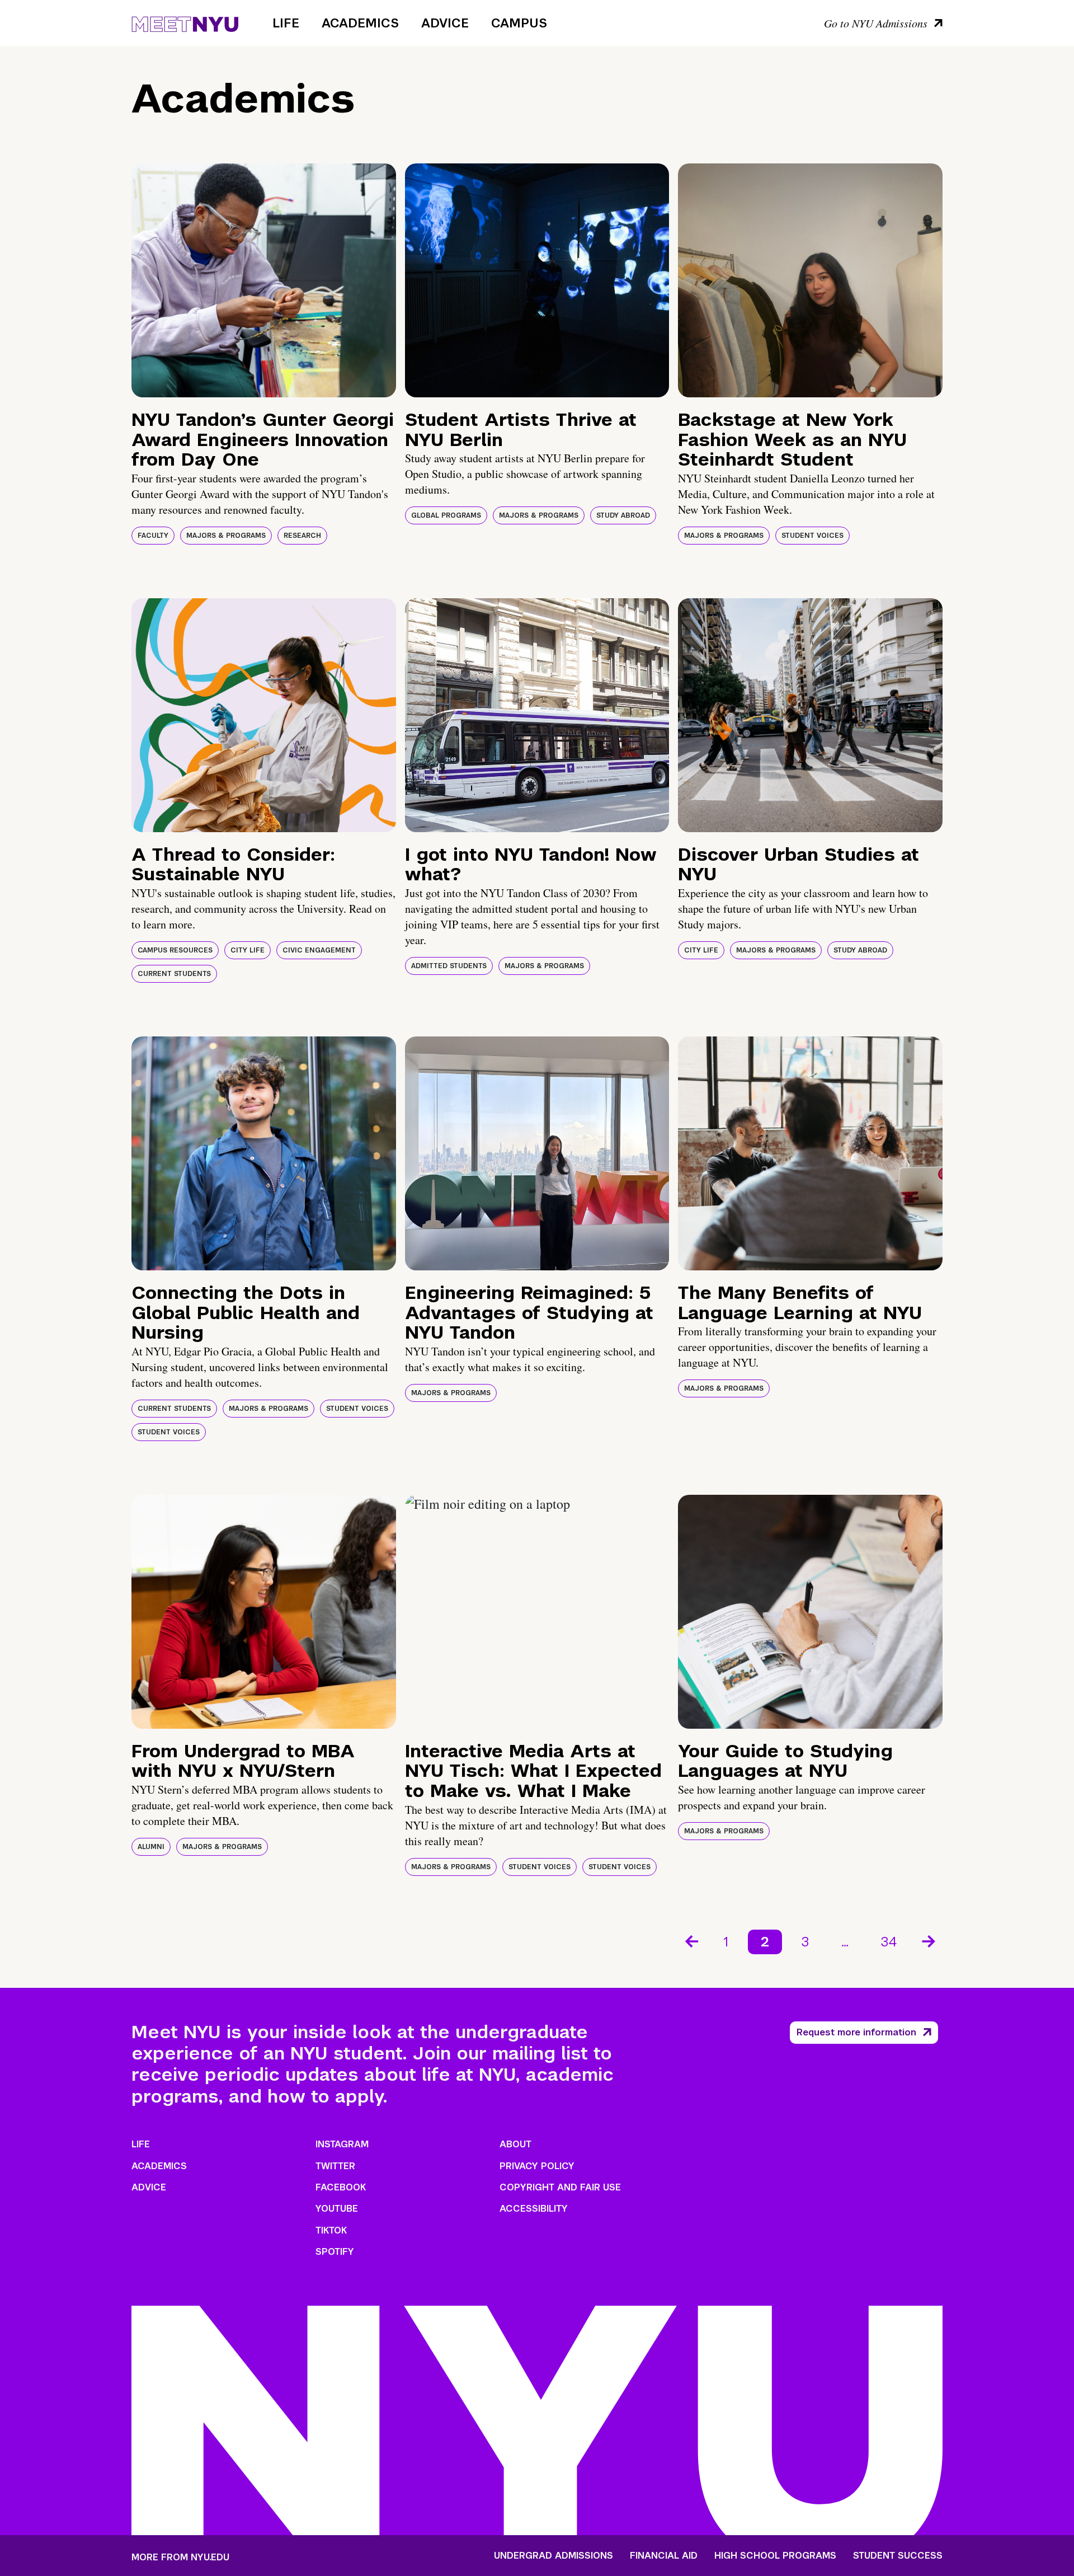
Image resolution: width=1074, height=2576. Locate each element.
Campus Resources (175, 950)
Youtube (337, 2209)
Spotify (335, 2252)
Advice (445, 23)
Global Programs (446, 515)
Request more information (856, 2032)
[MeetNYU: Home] (185, 22)
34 (889, 1942)
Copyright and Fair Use (560, 2187)
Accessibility (534, 2209)
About (515, 2144)
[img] (264, 280)
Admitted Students (449, 966)
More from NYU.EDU (180, 2557)
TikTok (331, 2230)
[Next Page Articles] (930, 1940)
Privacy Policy (537, 2166)
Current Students (174, 974)
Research (302, 536)
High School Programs (775, 2556)
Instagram (342, 2144)
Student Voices (812, 536)
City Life (248, 950)
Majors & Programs (226, 536)
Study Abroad (623, 515)
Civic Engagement (319, 950)
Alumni (151, 1847)
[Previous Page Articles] (691, 1940)
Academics (360, 23)
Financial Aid (664, 2556)
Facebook (341, 2187)
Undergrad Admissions (554, 2556)
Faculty (153, 536)
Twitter (335, 2166)
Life (286, 23)
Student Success (898, 2556)
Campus (519, 23)
